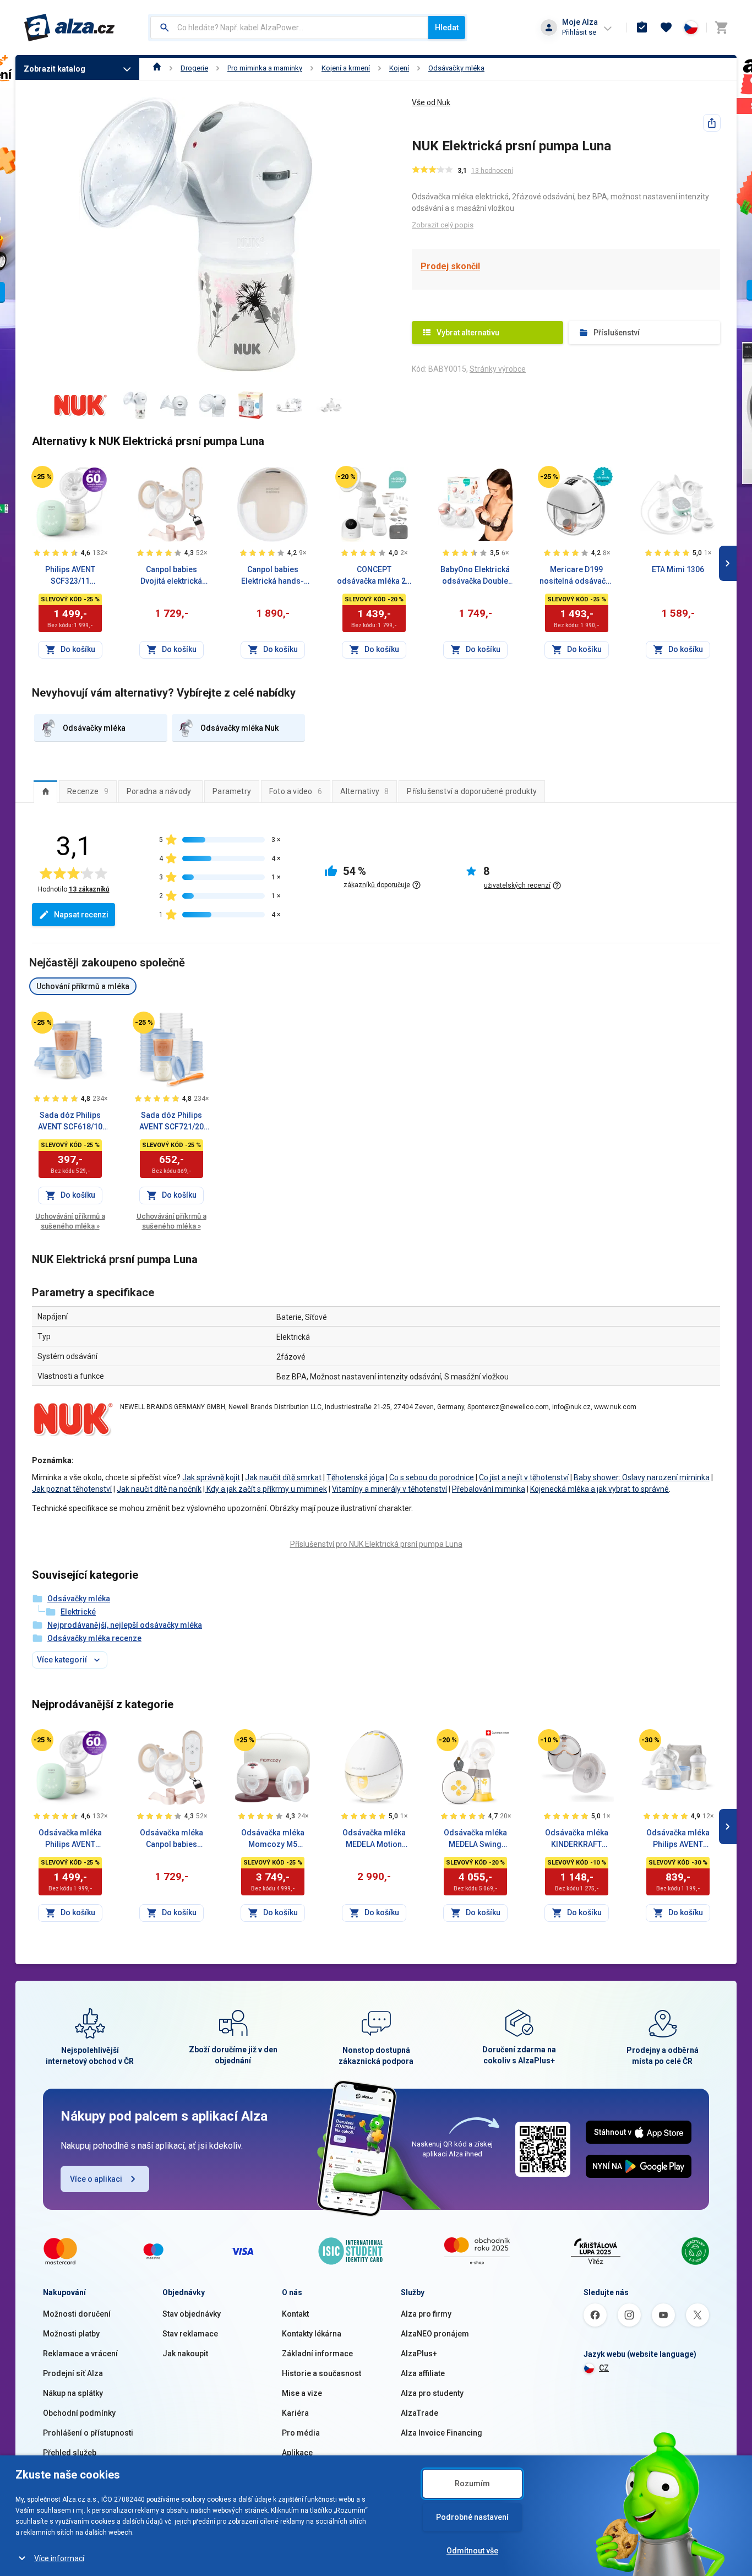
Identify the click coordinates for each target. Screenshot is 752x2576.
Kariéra (295, 2413)
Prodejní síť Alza (73, 2373)
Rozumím (472, 2483)
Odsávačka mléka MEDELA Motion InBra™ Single (374, 1839)
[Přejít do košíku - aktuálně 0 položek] (721, 28)
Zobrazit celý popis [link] (443, 225)
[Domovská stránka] (157, 68)
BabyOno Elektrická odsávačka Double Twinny (475, 576)
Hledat (447, 28)
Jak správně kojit (211, 1477)
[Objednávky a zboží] (642, 28)
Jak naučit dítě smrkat (283, 1477)
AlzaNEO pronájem (435, 2334)
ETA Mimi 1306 (678, 569)
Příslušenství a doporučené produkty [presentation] (472, 791)
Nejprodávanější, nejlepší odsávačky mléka (125, 1625)
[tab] (45, 791)
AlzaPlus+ (419, 2354)
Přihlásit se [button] (579, 32)
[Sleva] (42, 477)
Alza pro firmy (426, 2314)
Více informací (59, 2558)
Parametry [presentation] (232, 791)
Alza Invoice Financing (442, 2433)
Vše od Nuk (431, 102)
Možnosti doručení (77, 2314)
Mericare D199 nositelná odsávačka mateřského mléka (577, 576)
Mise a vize (302, 2393)
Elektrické (78, 1612)
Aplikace (297, 2453)
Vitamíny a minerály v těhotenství (389, 1489)
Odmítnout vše (472, 2551)
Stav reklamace (190, 2334)
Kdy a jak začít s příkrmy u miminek (266, 1489)
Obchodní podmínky (79, 2413)
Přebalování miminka (489, 1489)
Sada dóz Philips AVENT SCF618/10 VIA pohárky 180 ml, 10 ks (70, 1122)
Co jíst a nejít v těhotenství (524, 1477)
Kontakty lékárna (312, 2334)
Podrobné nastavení (472, 2517)
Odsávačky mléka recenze (94, 1638)
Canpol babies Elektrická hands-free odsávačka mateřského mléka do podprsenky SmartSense (273, 576)
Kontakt (295, 2314)
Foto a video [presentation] (296, 791)
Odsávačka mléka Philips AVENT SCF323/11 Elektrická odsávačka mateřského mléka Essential (70, 1839)
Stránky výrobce (498, 369)
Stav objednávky (192, 2314)
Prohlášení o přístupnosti (88, 2433)
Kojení (399, 68)
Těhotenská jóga (355, 1477)
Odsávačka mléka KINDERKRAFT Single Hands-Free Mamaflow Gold (576, 1839)
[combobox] (289, 28)
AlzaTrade (419, 2413)
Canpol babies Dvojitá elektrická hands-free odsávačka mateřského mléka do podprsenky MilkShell (171, 576)
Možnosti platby (71, 2334)
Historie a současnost (321, 2373)
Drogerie (194, 68)
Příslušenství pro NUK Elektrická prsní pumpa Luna (376, 1544)
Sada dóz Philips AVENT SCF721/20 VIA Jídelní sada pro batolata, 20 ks (171, 1122)
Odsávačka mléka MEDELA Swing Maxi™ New (475, 1839)
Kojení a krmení (346, 68)
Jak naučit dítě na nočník (159, 1489)
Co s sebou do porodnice (432, 1477)
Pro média (301, 2433)
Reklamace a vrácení (80, 2354)
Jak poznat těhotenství (72, 1489)
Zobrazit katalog (55, 69)
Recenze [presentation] (88, 791)
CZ (604, 2368)
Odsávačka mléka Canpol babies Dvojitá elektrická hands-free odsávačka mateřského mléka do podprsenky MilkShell (171, 1839)
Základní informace (317, 2354)
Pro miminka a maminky (265, 68)
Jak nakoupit (185, 2354)
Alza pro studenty (432, 2393)
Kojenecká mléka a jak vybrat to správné (600, 1489)
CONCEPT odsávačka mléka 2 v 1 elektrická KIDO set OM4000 (374, 576)
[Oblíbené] (666, 28)
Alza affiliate (423, 2373)
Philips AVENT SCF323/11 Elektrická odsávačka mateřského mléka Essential (70, 576)
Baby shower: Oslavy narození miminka (642, 1477)
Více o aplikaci (96, 2179)
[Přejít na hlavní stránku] (70, 28)
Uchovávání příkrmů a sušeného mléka (70, 1221)
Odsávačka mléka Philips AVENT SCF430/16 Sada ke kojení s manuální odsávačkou (678, 1839)
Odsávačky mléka (456, 68)
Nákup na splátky (73, 2393)
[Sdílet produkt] (712, 123)
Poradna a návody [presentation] (159, 791)
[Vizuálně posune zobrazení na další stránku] (728, 563)
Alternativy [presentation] (365, 791)
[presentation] (45, 791)
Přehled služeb (70, 2453)
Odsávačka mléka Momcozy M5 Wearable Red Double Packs (273, 1839)
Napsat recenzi (81, 915)
